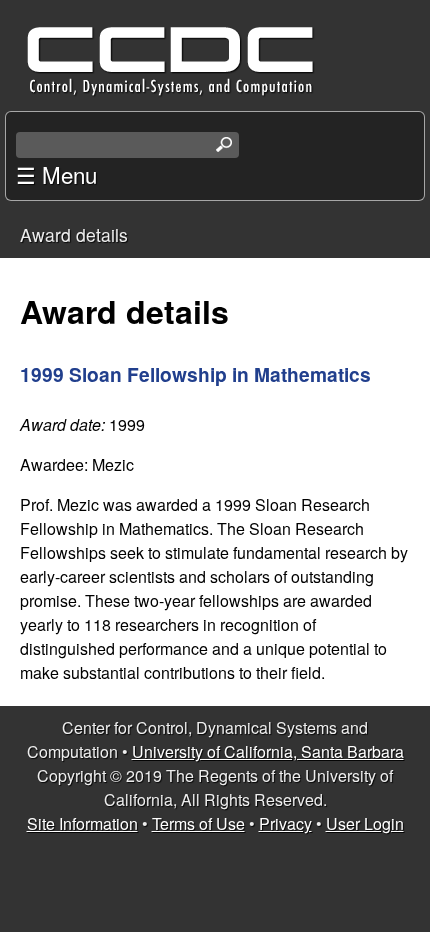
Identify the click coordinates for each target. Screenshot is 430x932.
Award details (74, 234)
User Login (365, 823)
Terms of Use (198, 823)
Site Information (82, 823)
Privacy (285, 823)
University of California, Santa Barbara (268, 751)
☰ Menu (56, 174)
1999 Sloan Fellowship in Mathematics (195, 374)
